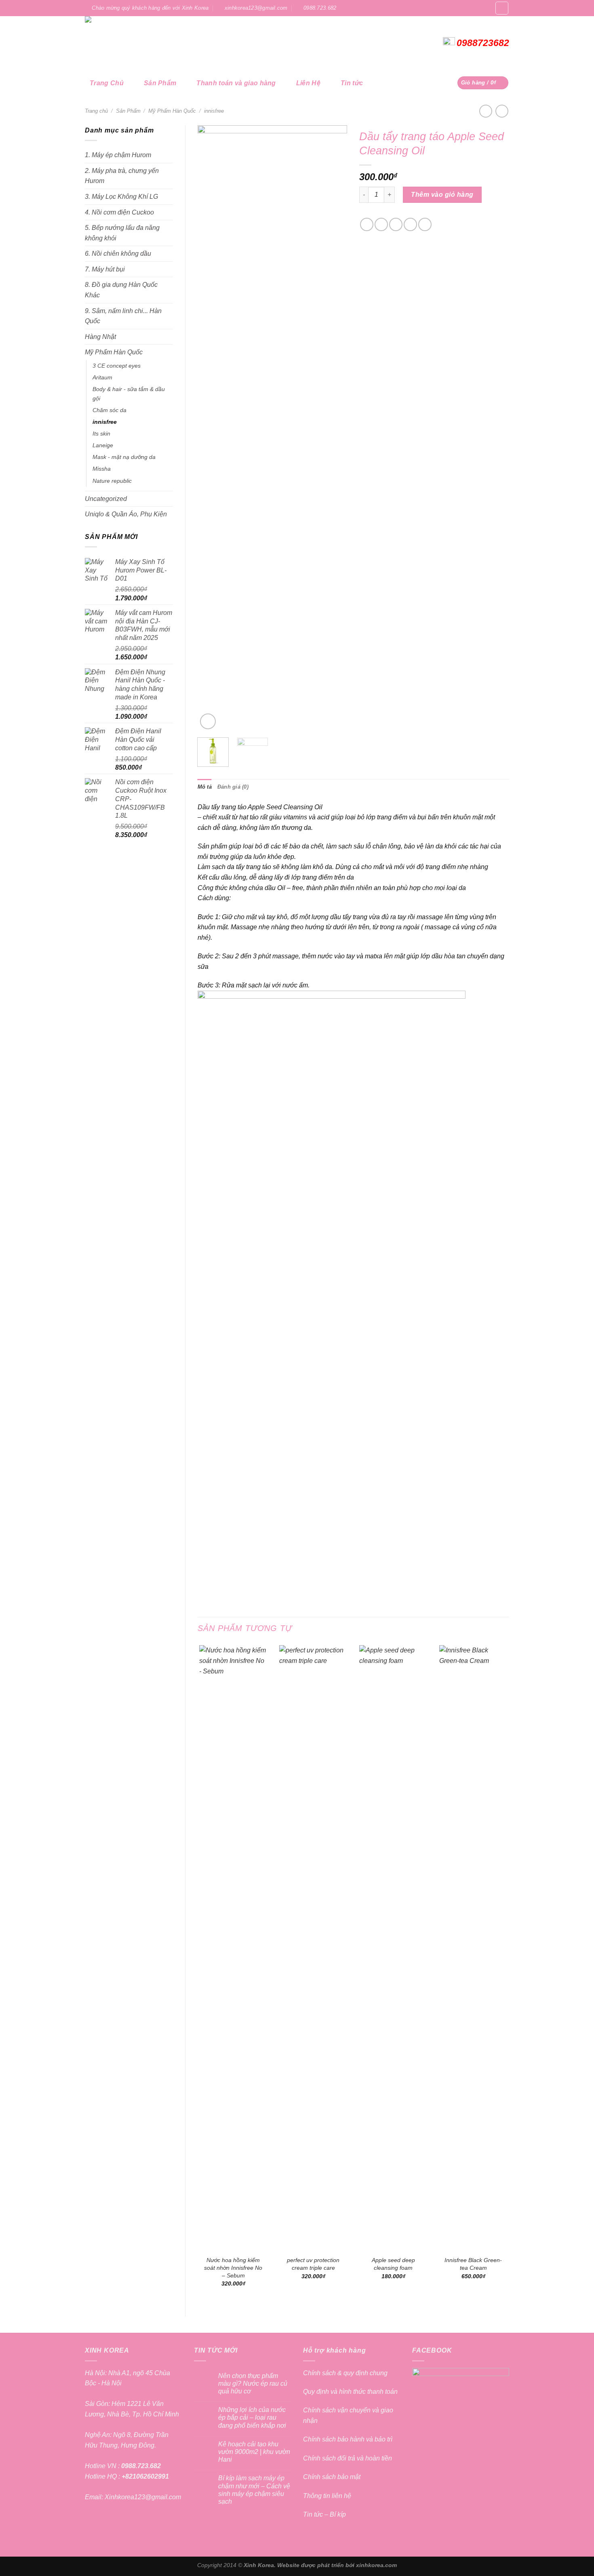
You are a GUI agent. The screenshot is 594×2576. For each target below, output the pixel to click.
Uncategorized (106, 499)
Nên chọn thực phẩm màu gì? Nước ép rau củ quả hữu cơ (253, 2383)
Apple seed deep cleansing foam (393, 2264)
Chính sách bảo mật (332, 2477)
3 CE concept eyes (117, 366)
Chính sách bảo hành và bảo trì (348, 2439)
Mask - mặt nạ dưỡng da (124, 457)
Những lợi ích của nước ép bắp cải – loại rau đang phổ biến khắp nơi (252, 2417)
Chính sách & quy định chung (345, 2373)
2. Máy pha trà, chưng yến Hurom (122, 176)
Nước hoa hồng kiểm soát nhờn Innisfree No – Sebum (233, 2268)
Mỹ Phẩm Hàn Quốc (172, 111)
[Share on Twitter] (381, 224)
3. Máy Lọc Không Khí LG (121, 197)
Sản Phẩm (160, 83)
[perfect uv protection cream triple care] (313, 1948)
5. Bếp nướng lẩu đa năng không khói (122, 233)
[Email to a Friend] (396, 224)
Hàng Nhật (100, 337)
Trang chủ (96, 111)
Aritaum (102, 377)
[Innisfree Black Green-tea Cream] (473, 1948)
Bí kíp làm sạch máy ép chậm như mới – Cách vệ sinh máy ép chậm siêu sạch (254, 2490)
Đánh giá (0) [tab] (233, 787)
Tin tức (352, 83)
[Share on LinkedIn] (425, 224)
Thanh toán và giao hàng (236, 83)
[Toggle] (170, 316)
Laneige (103, 445)
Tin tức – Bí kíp (324, 2514)
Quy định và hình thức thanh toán (350, 2392)
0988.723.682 (140, 2466)
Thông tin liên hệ (327, 2496)
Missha (102, 469)
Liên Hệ (308, 83)
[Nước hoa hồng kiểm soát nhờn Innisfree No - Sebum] (233, 1948)
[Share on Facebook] (367, 224)
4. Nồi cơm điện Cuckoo (119, 212)
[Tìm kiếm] (502, 8)
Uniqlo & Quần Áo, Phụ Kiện (126, 514)
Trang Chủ (107, 83)
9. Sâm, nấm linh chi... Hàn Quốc (123, 316)
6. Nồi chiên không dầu (118, 254)
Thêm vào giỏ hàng (442, 195)
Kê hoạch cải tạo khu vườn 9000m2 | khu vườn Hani (254, 2452)
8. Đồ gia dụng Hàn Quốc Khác (121, 290)
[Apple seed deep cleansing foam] (393, 1948)
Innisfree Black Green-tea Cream (473, 2264)
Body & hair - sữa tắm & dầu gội (129, 394)
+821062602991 (144, 2476)
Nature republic (112, 481)
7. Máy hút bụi (105, 269)
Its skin (101, 434)
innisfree (214, 111)
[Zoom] (208, 721)
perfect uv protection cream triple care (313, 2264)
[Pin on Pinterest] (410, 224)
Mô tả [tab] (205, 787)
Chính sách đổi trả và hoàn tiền (348, 2458)
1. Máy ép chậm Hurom (118, 155)
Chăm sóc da (110, 410)
